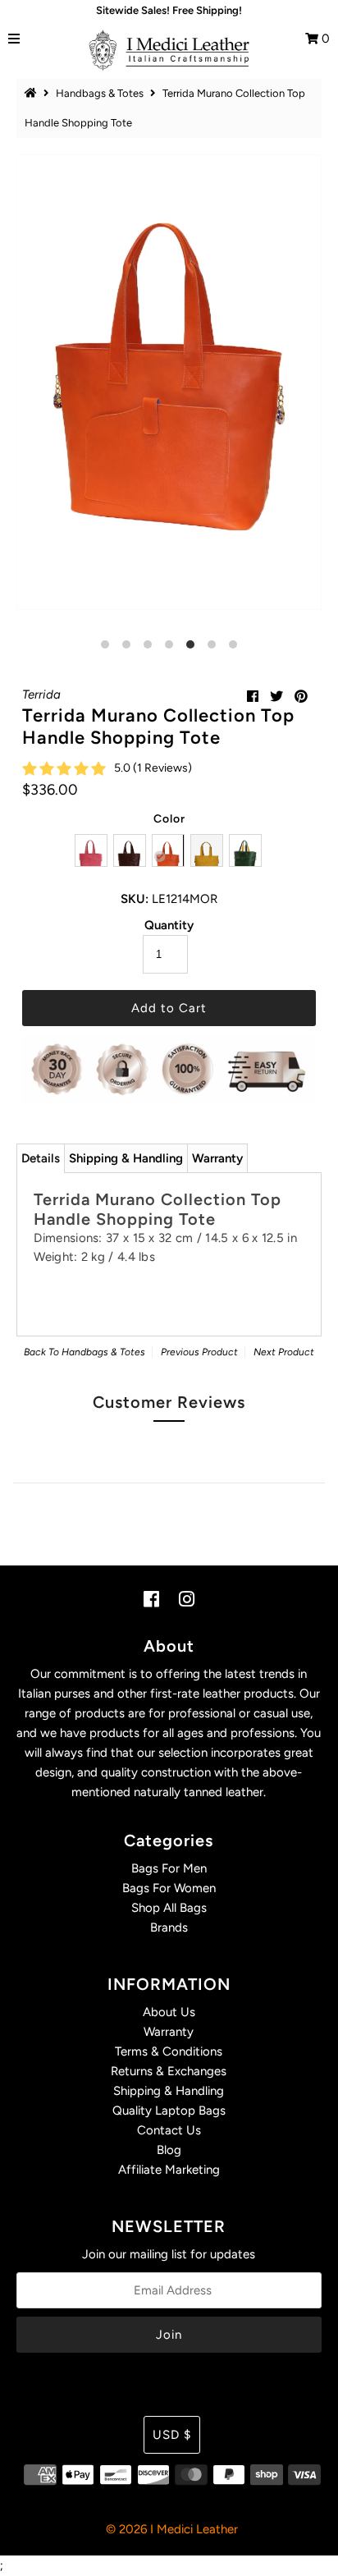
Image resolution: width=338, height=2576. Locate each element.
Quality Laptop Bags (169, 2111)
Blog (169, 2150)
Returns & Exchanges (169, 2071)
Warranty (217, 1158)
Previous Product (199, 1352)
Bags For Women (169, 1888)
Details (41, 1158)
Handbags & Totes (100, 93)
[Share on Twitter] (276, 697)
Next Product (284, 1352)
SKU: (135, 899)
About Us (169, 2012)
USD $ (172, 2435)
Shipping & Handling (126, 1158)
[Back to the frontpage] (33, 93)
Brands (169, 1927)
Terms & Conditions (169, 2051)
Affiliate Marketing (169, 2170)
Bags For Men (169, 1868)
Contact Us (169, 2130)
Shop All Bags (169, 1908)
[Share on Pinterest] (301, 697)
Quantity (169, 925)
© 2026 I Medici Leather (172, 2529)
